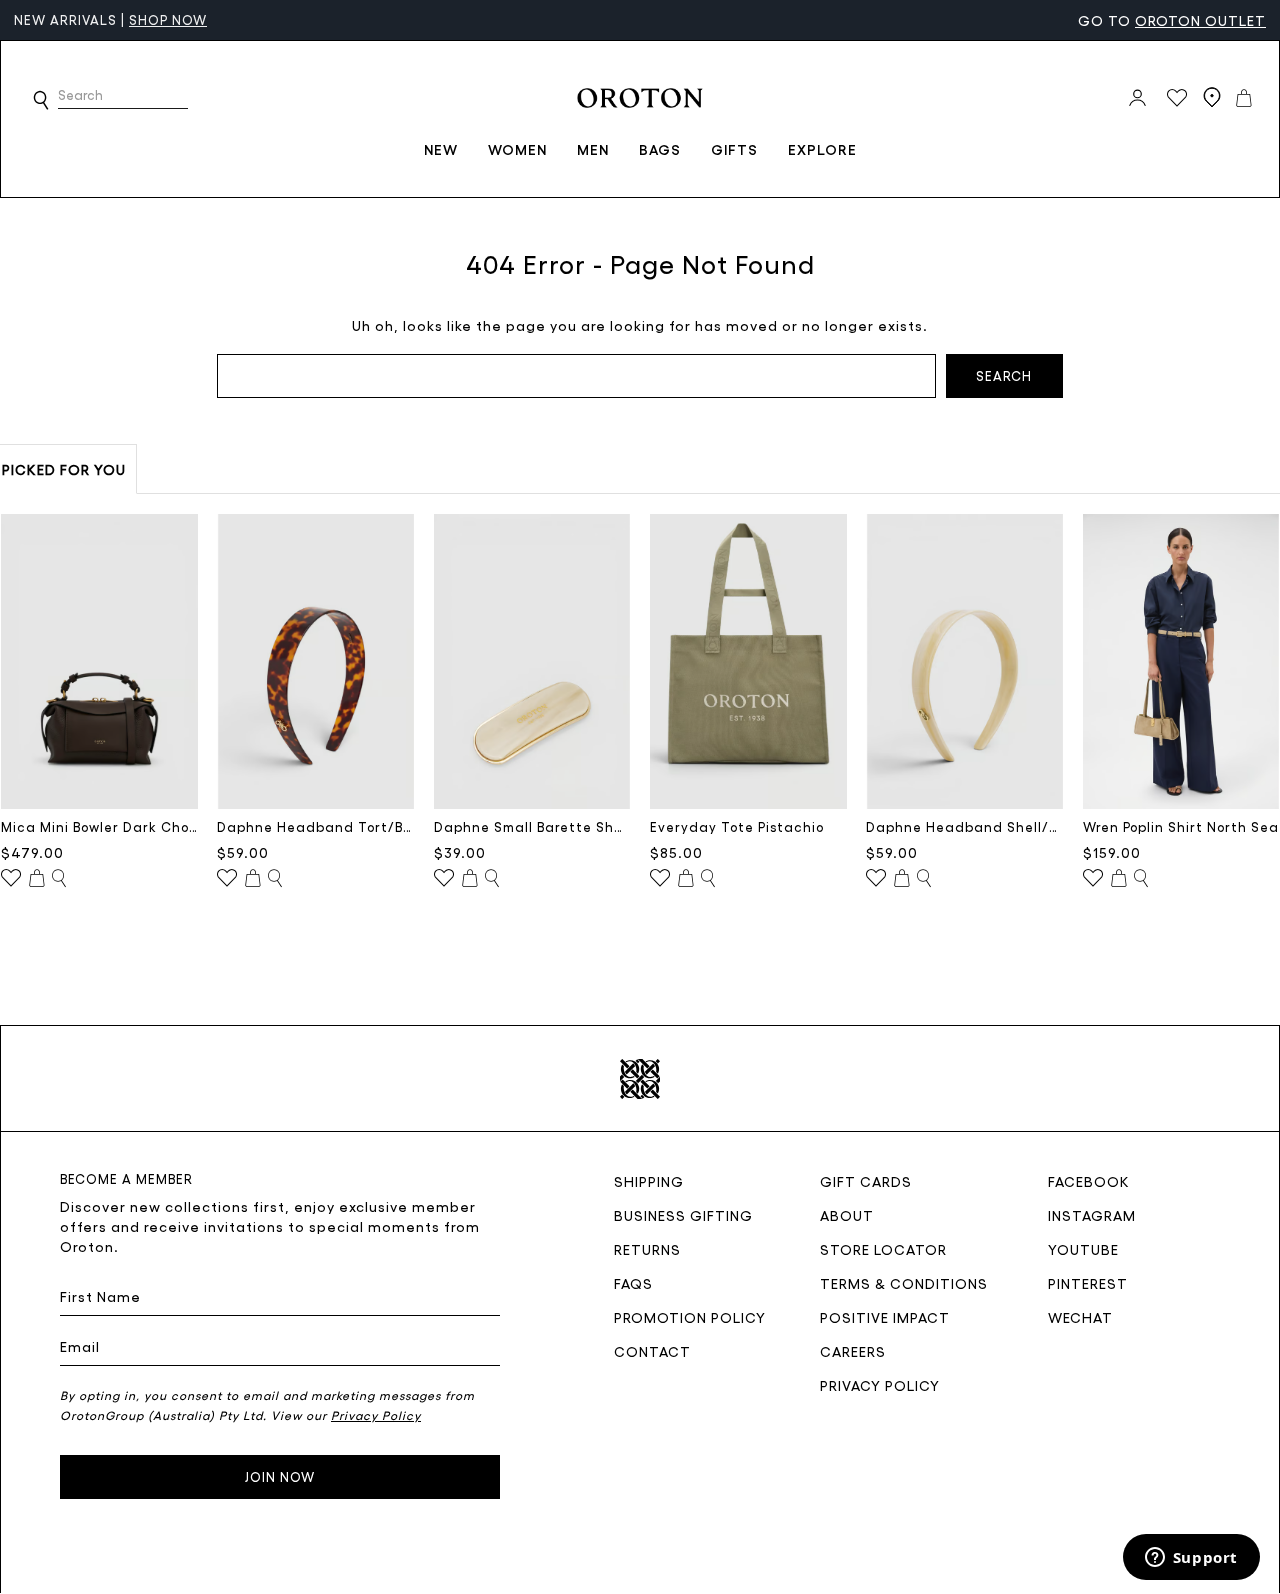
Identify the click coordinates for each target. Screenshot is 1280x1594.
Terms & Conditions (904, 1283)
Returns (647, 1249)
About (847, 1215)
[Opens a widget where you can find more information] (1191, 1559)
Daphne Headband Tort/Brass (315, 826)
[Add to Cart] (37, 879)
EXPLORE (822, 149)
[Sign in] (1137, 98)
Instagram (1092, 1215)
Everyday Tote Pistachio (737, 826)
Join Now (280, 1476)
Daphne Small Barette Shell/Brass (532, 826)
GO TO (1172, 20)
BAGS (660, 149)
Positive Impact (885, 1317)
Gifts (734, 149)
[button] (41, 100)
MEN (593, 149)
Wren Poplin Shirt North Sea (1181, 826)
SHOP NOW (168, 19)
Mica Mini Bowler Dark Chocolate (99, 826)
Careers (853, 1351)
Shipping (649, 1181)
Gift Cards (866, 1181)
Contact (652, 1351)
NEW (441, 149)
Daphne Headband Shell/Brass (964, 826)
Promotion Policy (690, 1317)
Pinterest (1088, 1283)
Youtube (1083, 1249)
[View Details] (59, 879)
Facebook (1089, 1181)
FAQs (633, 1283)
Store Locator (883, 1249)
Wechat (1080, 1317)
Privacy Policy (880, 1385)
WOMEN (517, 149)
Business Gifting (683, 1215)
